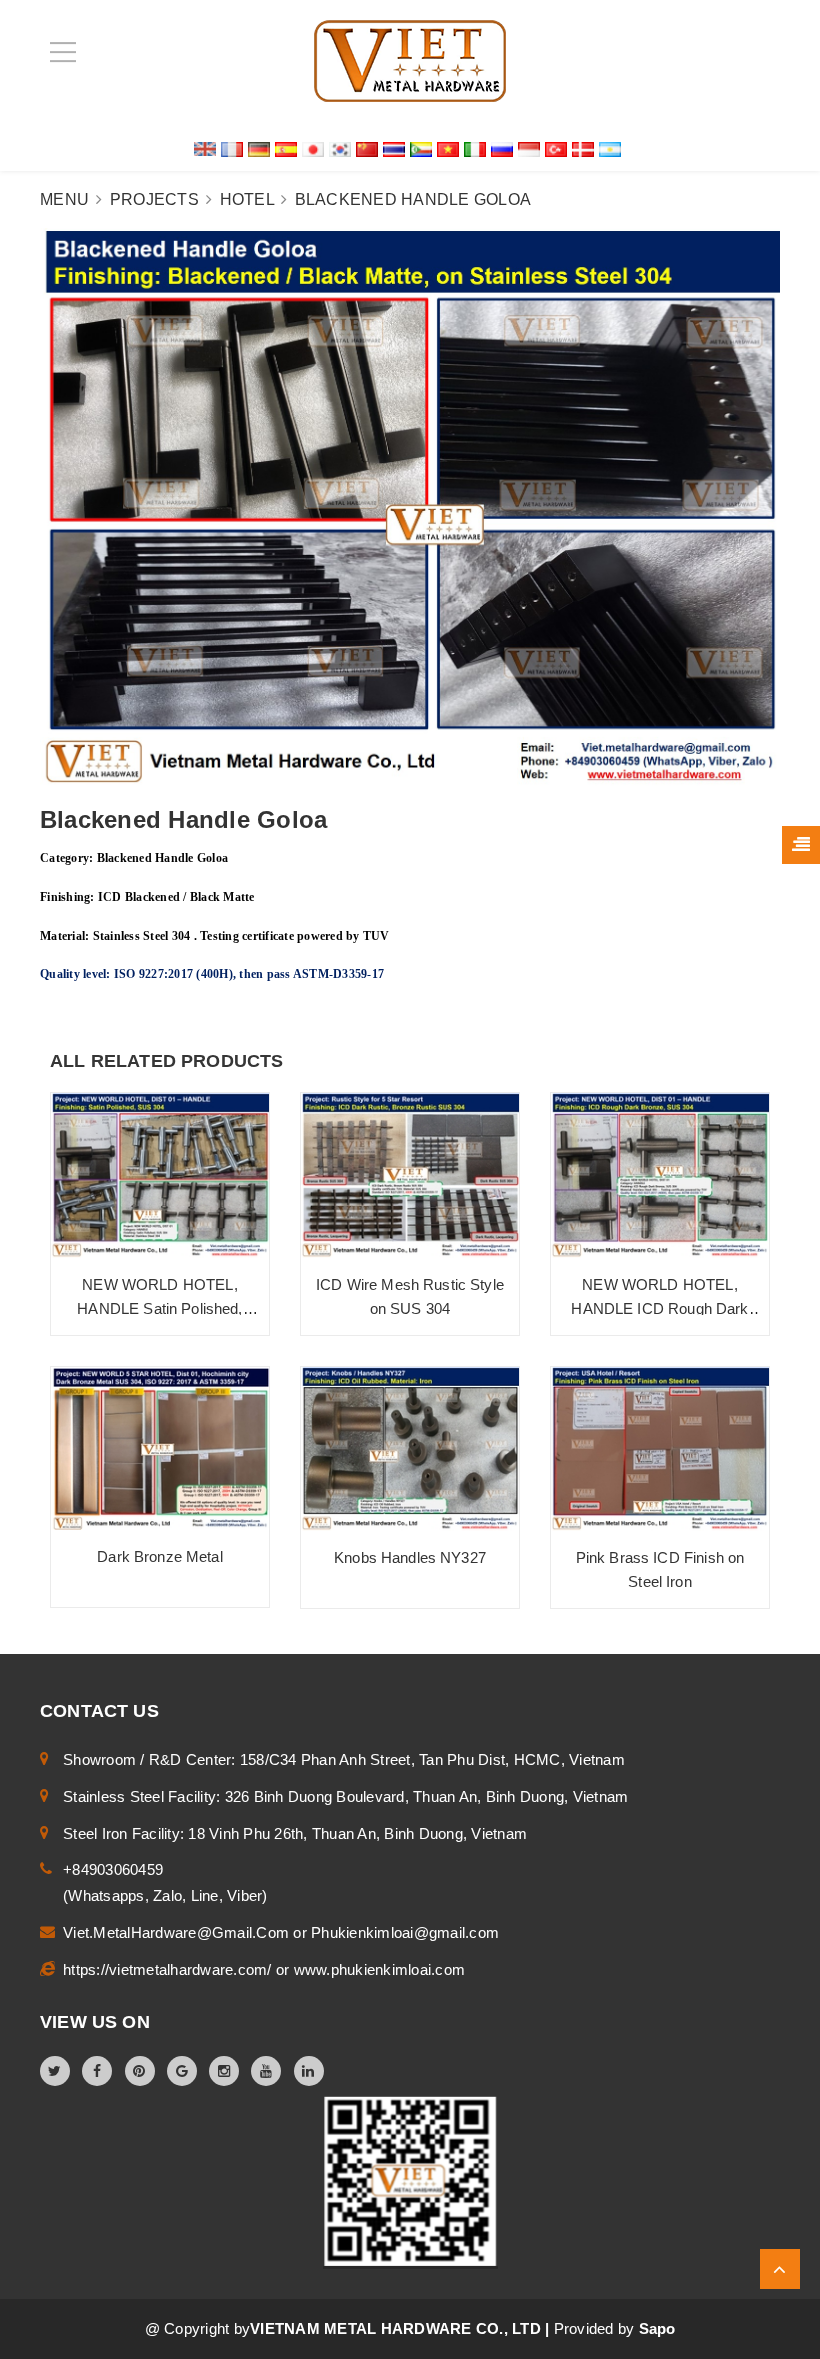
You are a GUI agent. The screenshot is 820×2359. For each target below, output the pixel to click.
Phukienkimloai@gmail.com (405, 1932)
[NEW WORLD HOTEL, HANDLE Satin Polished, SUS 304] (160, 1175)
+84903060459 (113, 1869)
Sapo (657, 2328)
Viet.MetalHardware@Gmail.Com (178, 1932)
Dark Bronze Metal (160, 1556)
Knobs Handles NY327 (410, 1557)
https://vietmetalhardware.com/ (169, 1969)
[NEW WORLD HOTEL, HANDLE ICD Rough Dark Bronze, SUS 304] (660, 1175)
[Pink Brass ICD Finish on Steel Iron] (660, 1449)
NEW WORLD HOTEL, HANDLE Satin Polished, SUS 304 (159, 1308)
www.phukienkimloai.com (380, 1969)
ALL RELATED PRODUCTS (167, 1061)
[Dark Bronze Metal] (160, 1449)
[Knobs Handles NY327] (410, 1449)
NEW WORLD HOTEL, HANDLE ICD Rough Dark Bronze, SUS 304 (659, 1308)
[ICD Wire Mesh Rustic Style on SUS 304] (410, 1175)
